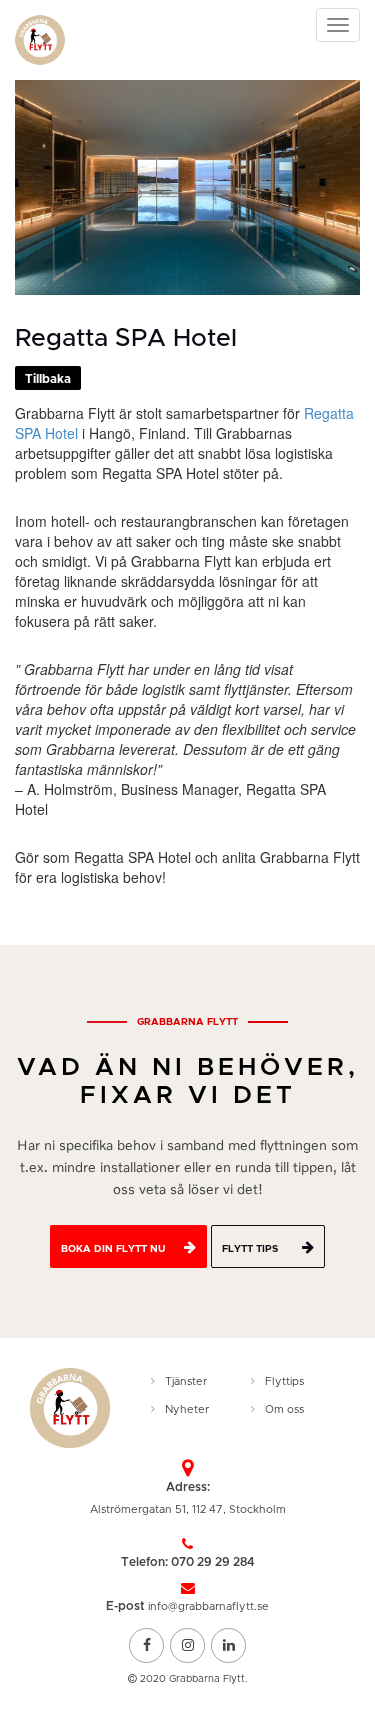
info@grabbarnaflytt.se (208, 1606)
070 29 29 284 (213, 1562)
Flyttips (284, 1381)
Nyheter (187, 1409)
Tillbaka (48, 379)
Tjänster (186, 1381)
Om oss (284, 1409)
